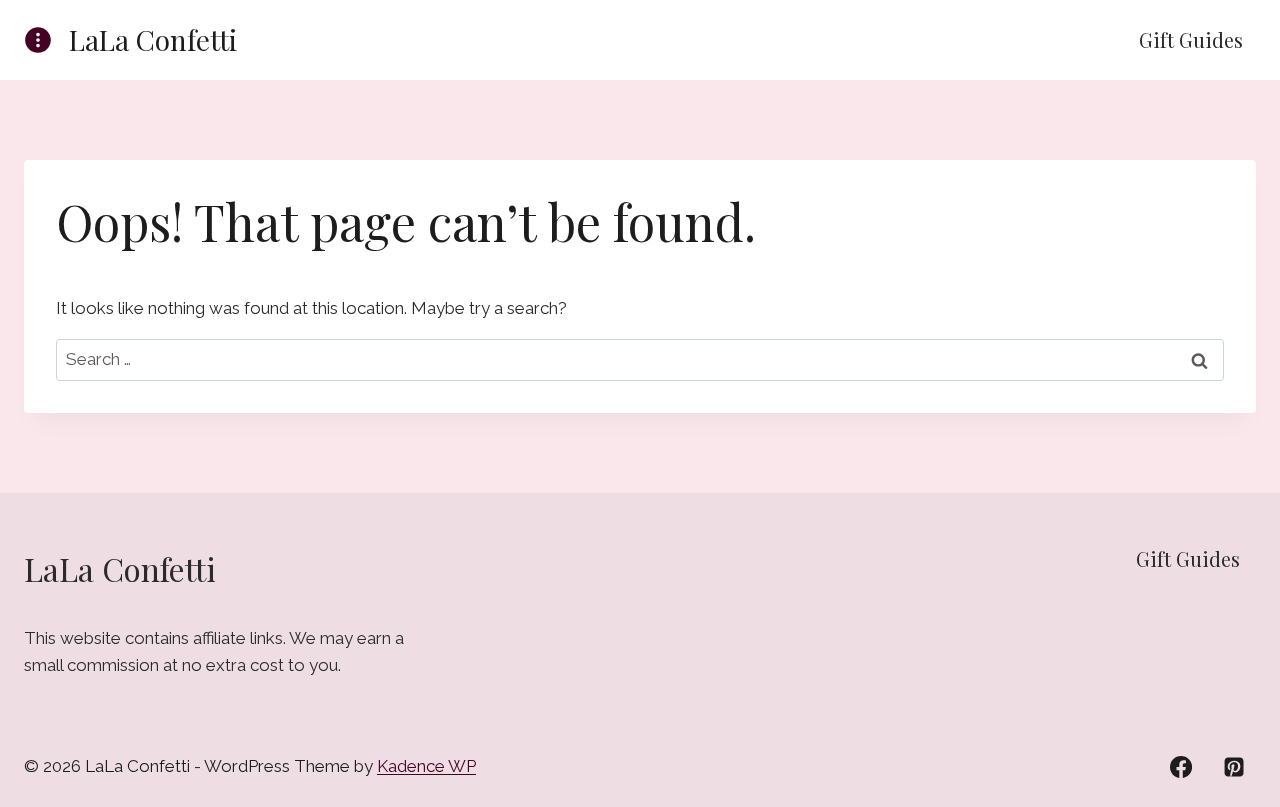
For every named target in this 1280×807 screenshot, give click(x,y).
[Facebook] (1181, 767)
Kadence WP (426, 766)
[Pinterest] (1234, 767)
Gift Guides (1191, 39)
